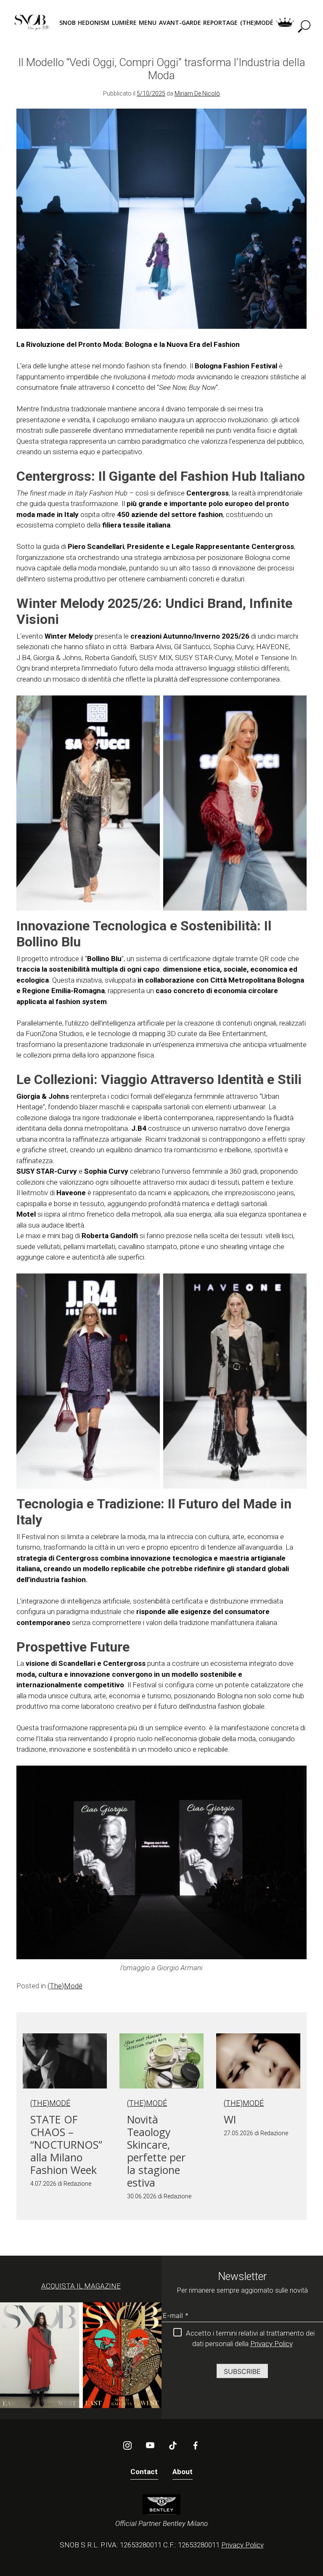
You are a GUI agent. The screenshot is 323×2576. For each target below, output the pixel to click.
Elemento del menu (285, 23)
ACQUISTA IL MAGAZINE (81, 2286)
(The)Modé (65, 1986)
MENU (148, 23)
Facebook (196, 2445)
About (183, 2472)
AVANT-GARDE (180, 23)
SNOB (68, 23)
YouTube (150, 2445)
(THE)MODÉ (257, 23)
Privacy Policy (271, 2344)
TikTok (173, 2445)
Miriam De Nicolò (197, 93)
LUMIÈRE (124, 23)
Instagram (127, 2445)
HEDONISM (94, 23)
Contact (144, 2472)
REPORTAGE (220, 23)
